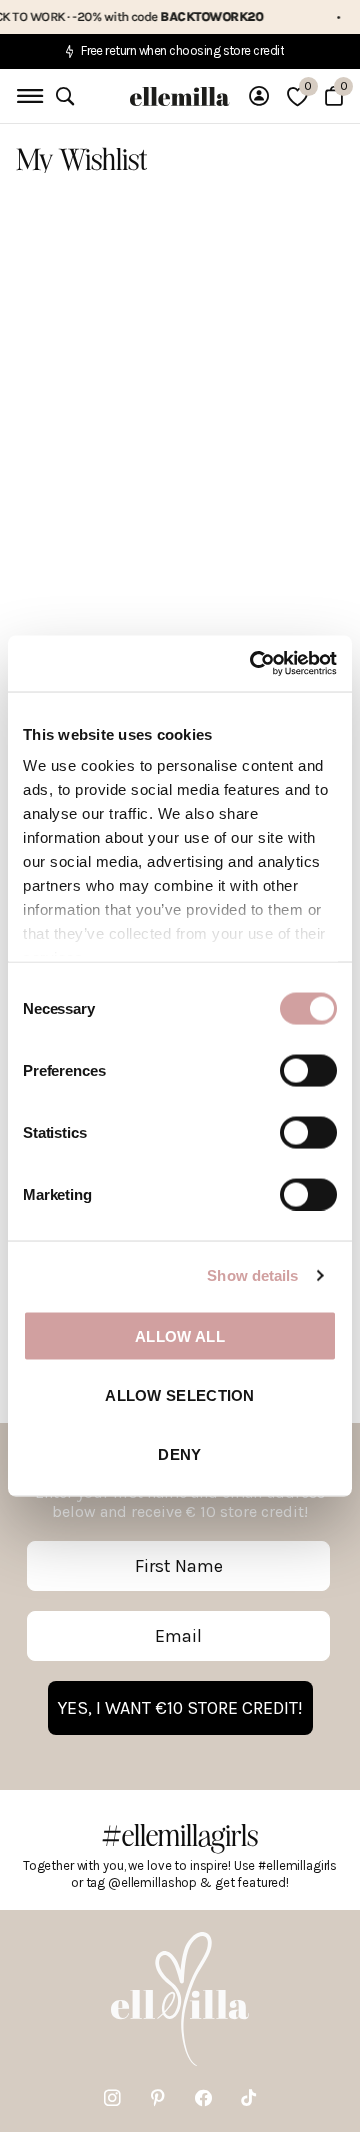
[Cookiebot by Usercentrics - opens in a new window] (254, 664)
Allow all (180, 1335)
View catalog (27, 96)
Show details (252, 1275)
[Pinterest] (158, 2098)
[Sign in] (259, 96)
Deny (179, 1454)
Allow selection (180, 1394)
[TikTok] (248, 2098)
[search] (65, 96)
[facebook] (203, 2098)
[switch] (308, 1070)
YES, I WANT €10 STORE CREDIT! (180, 1708)
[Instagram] (112, 2098)
